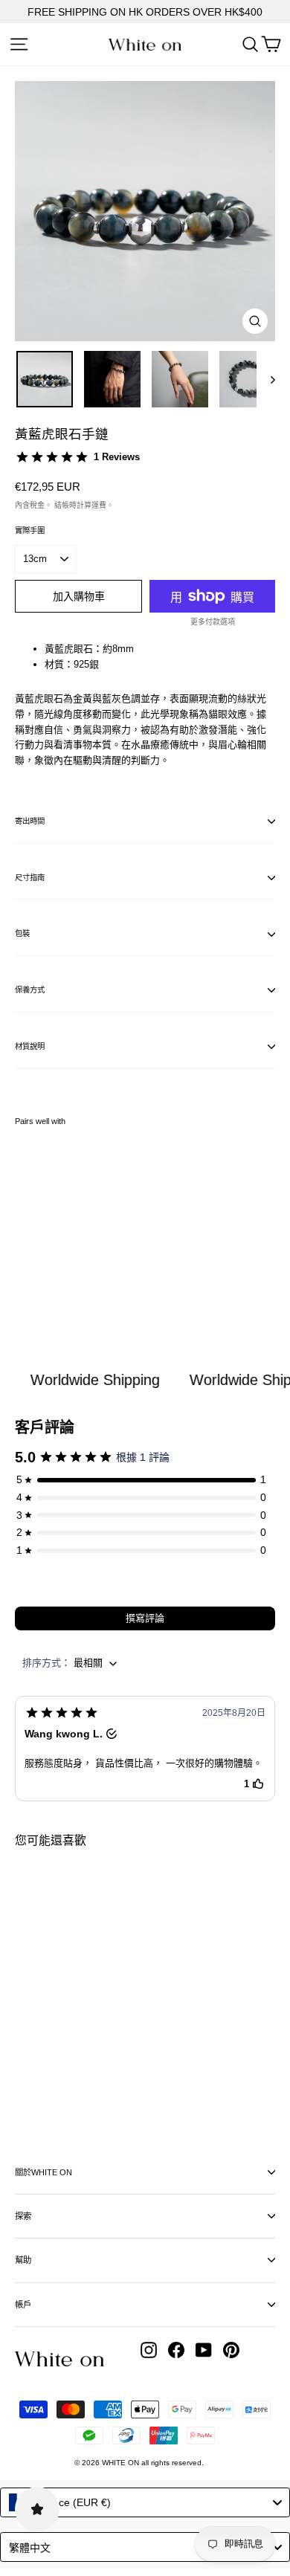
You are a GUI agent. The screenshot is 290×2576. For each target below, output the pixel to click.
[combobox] (145, 2502)
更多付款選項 (213, 622)
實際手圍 (30, 530)
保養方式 (30, 990)
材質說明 (30, 1046)
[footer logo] (59, 2359)
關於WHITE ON (43, 2172)
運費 (99, 505)
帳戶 (23, 2305)
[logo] (145, 45)
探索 (23, 2216)
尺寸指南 (30, 878)
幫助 (23, 2260)
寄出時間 (30, 821)
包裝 (22, 933)
